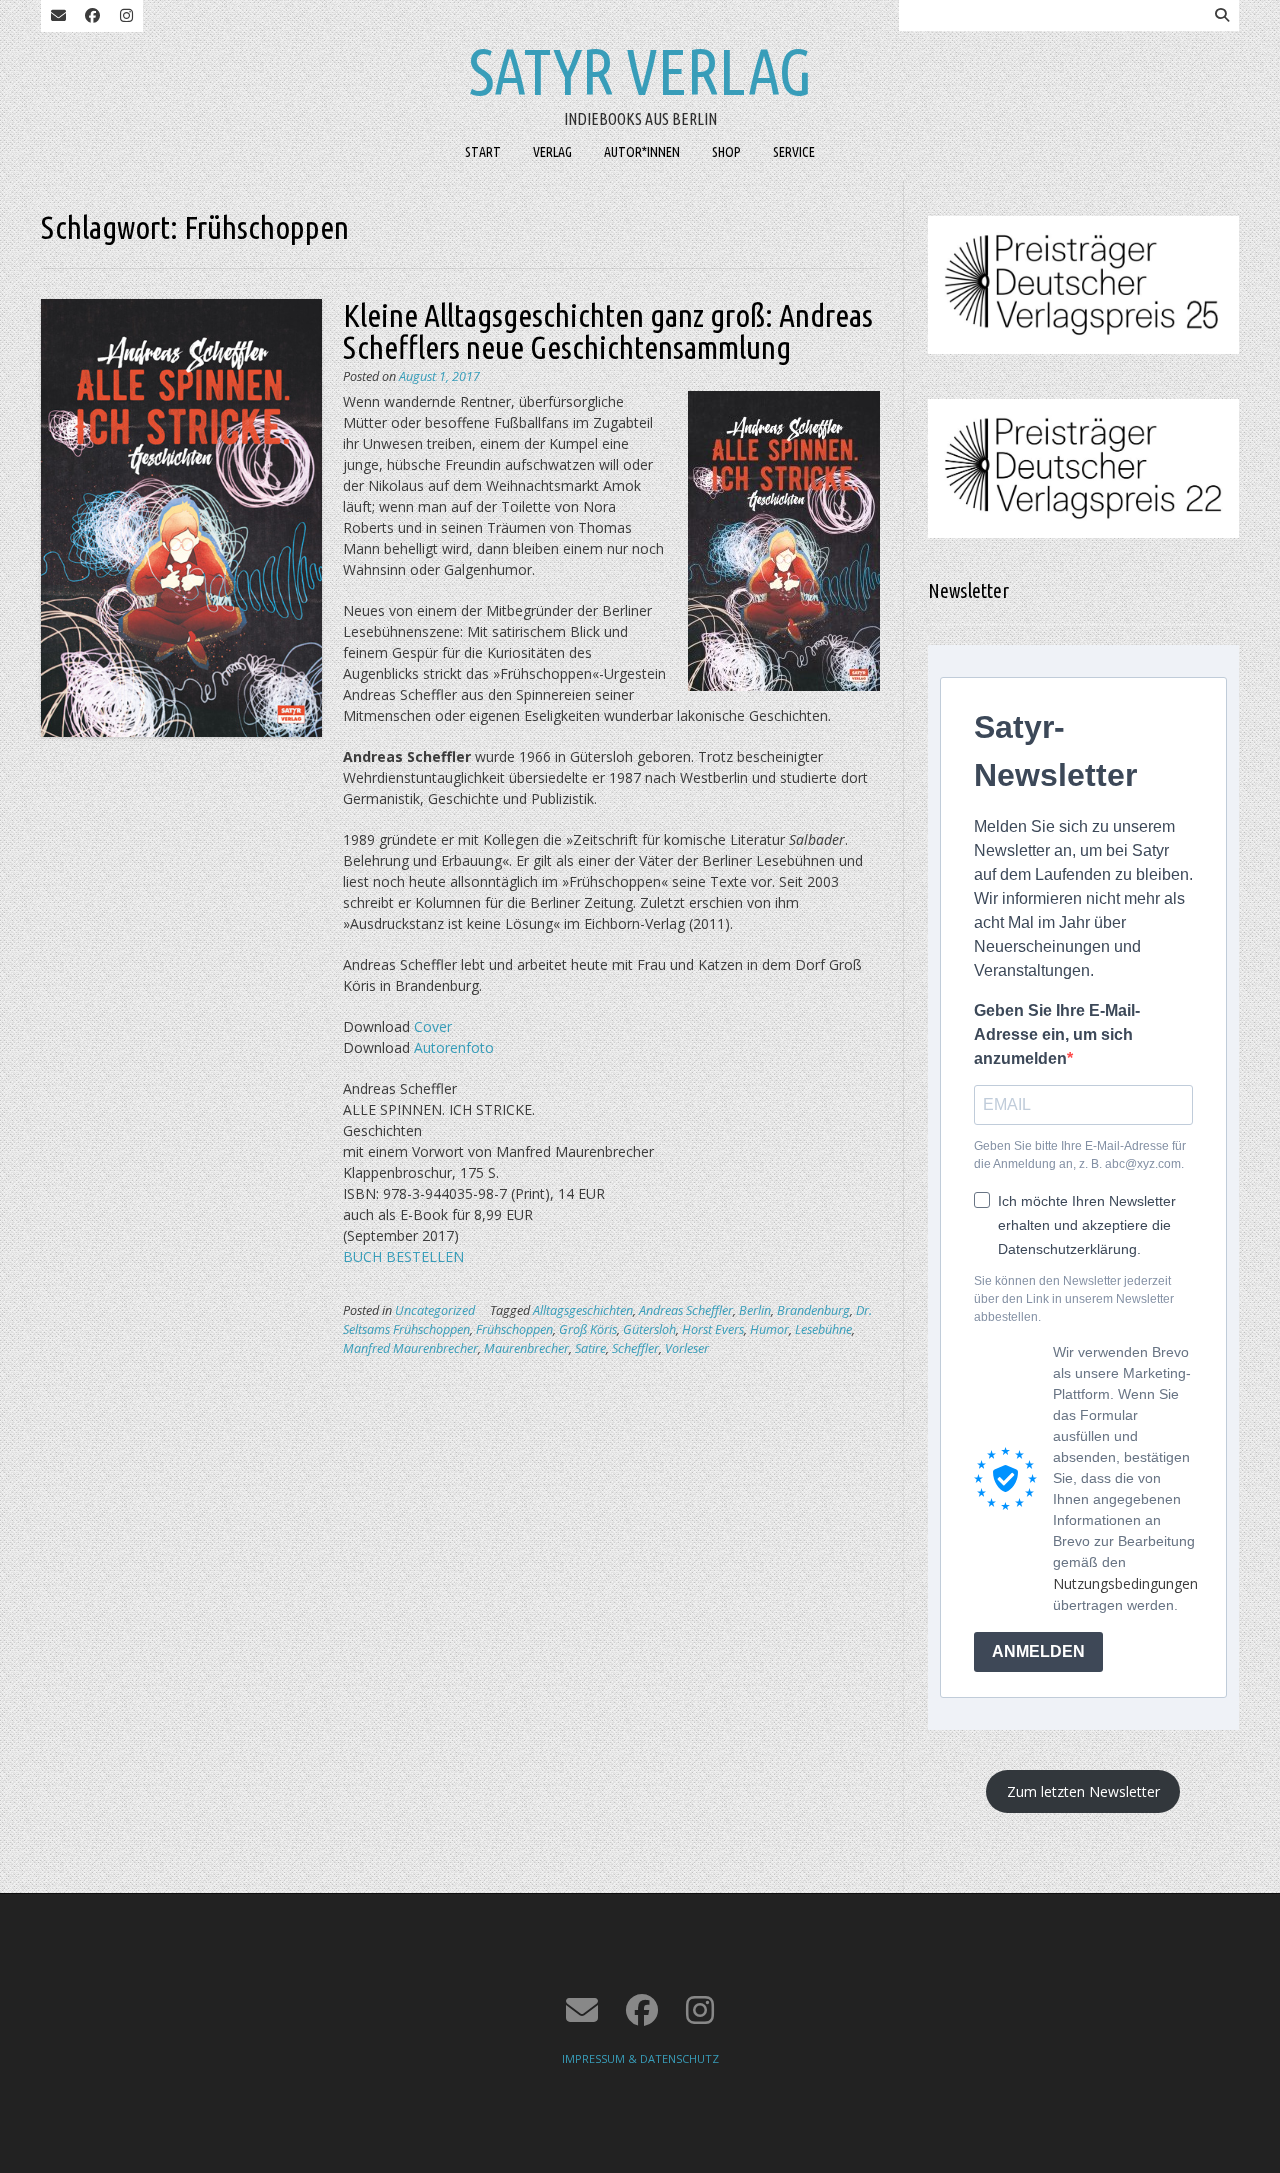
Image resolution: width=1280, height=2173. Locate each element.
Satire (590, 1348)
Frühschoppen (514, 1329)
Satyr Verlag (640, 71)
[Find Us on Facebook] (92, 16)
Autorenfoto (454, 1047)
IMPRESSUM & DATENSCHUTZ (640, 2058)
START (483, 152)
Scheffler (635, 1348)
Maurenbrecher (526, 1348)
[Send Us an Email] (58, 16)
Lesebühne (823, 1329)
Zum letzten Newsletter (1083, 1791)
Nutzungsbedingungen (1125, 1583)
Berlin (755, 1310)
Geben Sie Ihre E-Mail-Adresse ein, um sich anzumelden (1057, 1034)
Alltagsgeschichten (583, 1310)
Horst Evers (713, 1329)
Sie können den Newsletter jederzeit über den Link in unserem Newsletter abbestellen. (1074, 1299)
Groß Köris (588, 1329)
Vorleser (687, 1348)
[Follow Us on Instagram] (126, 16)
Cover (433, 1026)
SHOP (726, 152)
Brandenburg (813, 1310)
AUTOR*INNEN (642, 152)
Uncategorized (435, 1310)
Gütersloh (649, 1329)
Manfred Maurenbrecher (410, 1348)
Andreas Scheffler (686, 1310)
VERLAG (552, 152)
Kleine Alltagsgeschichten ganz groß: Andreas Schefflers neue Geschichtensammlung (608, 331)
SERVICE (794, 152)
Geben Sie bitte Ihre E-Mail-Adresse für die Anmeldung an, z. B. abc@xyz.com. (1080, 1155)
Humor (769, 1329)
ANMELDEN (1038, 1651)
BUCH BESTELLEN (403, 1256)
